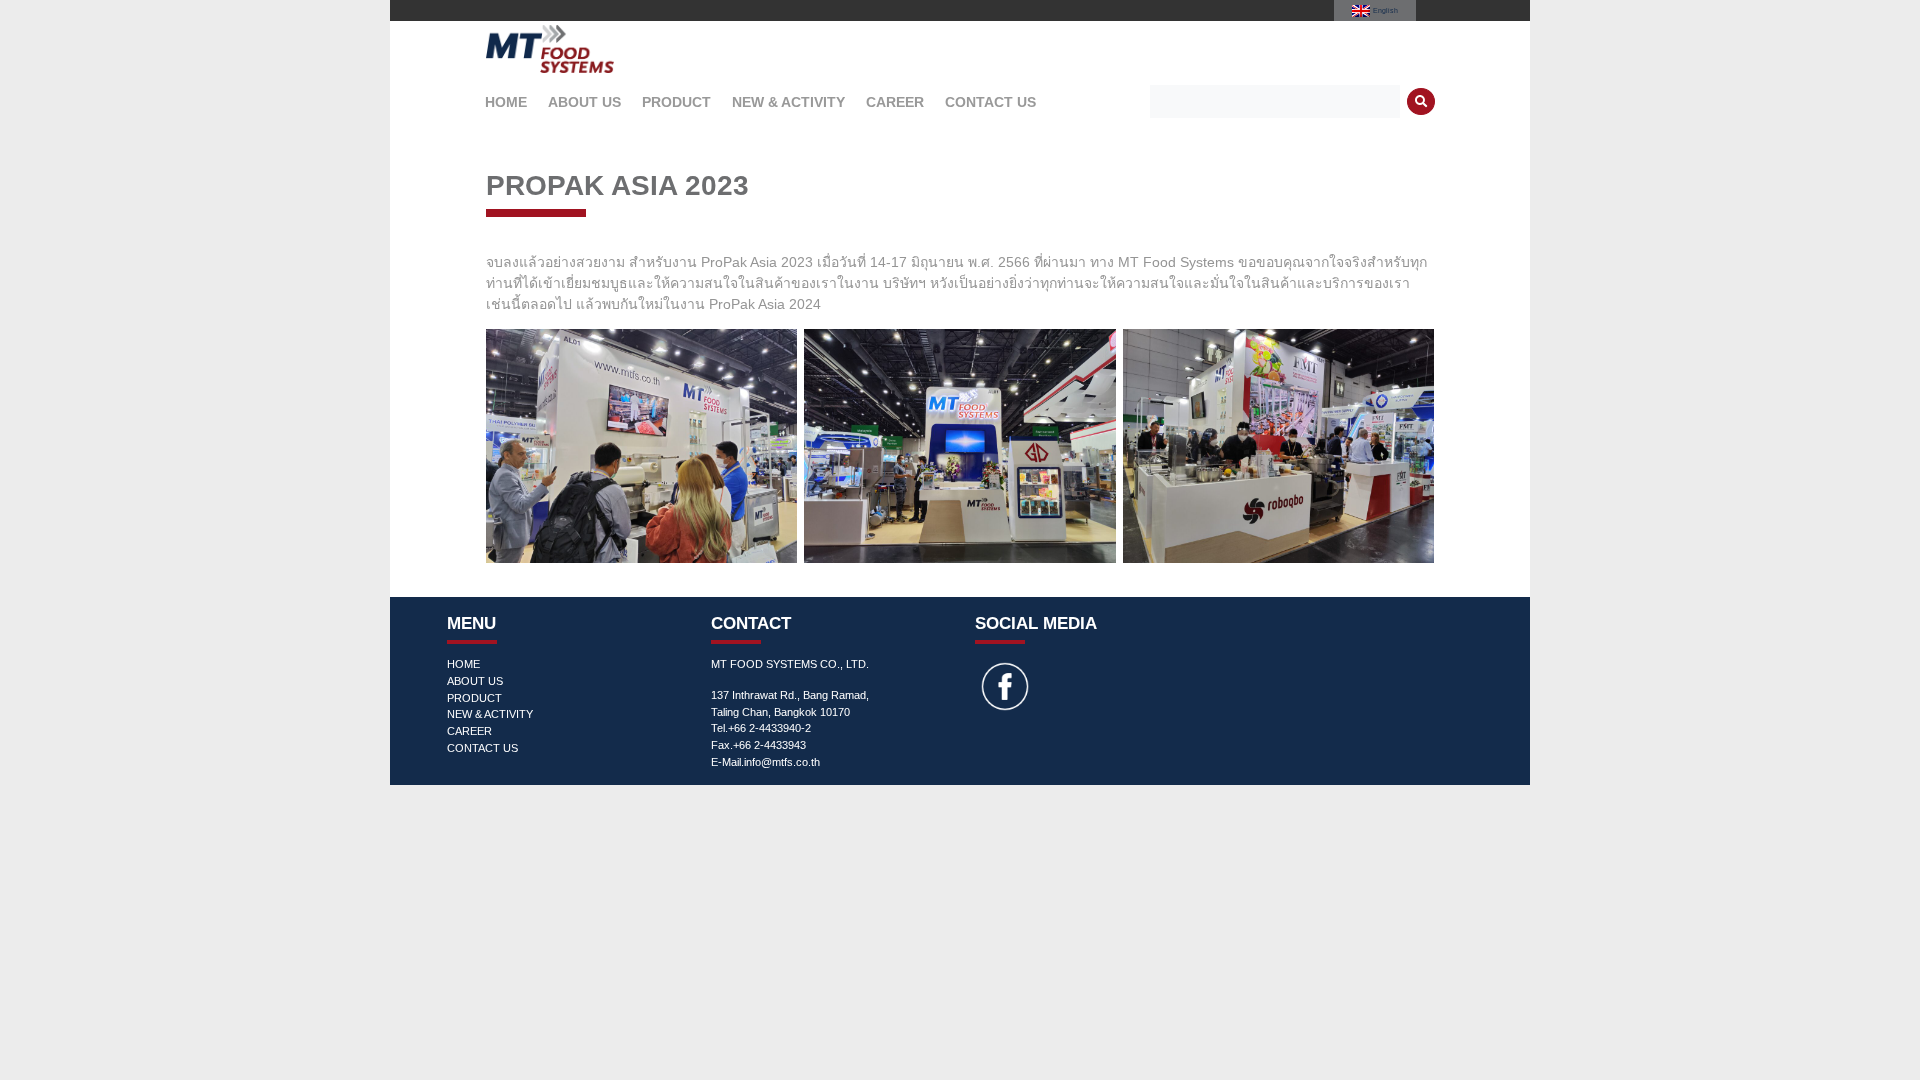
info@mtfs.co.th (782, 762)
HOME (506, 102)
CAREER (895, 102)
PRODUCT (676, 102)
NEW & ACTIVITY (788, 102)
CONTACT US (990, 102)
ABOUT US (584, 102)
